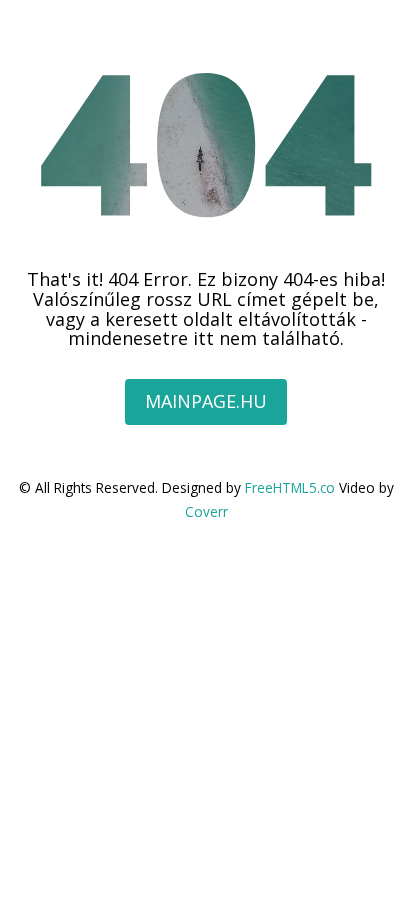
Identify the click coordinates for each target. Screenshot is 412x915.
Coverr (206, 511)
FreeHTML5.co (290, 487)
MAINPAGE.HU (206, 401)
